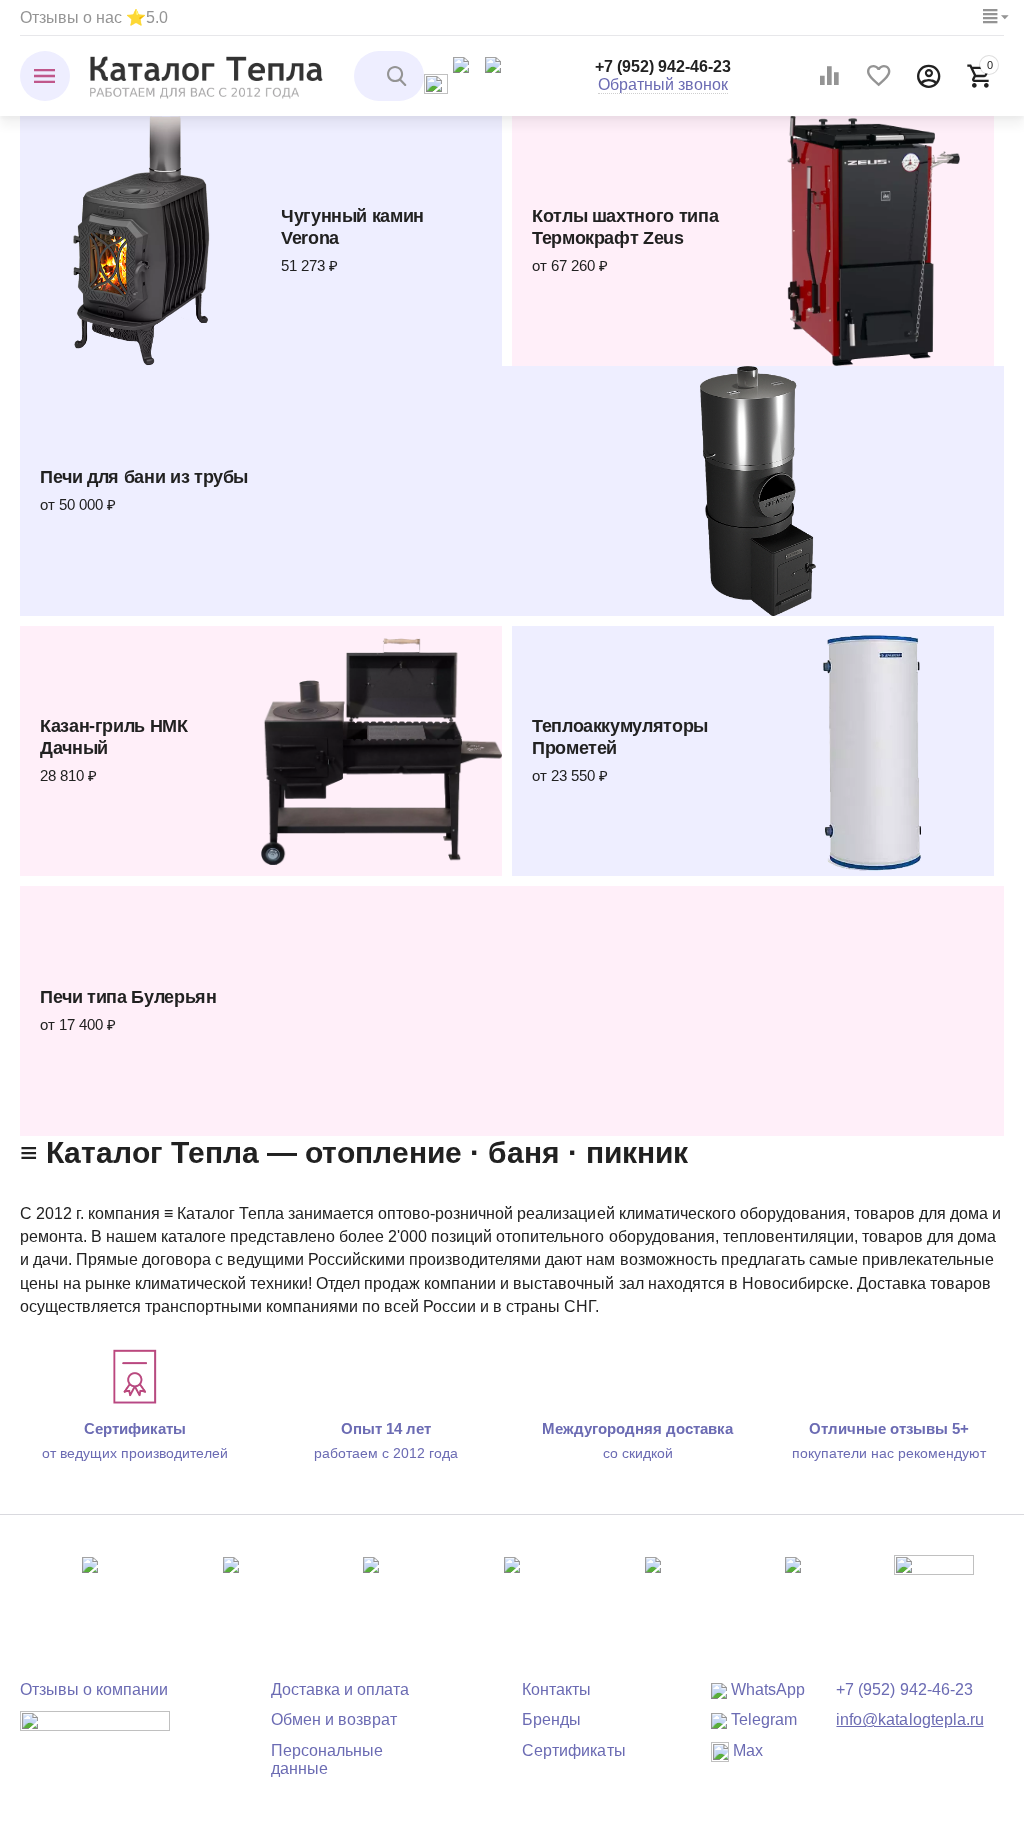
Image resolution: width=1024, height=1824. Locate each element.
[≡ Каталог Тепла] (206, 75)
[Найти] (399, 76)
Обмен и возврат (334, 1719)
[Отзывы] (95, 1735)
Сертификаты (573, 1750)
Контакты (556, 1689)
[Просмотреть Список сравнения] (829, 76)
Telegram (762, 1719)
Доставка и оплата (340, 1689)
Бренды (551, 1719)
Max (746, 1750)
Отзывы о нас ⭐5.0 (94, 17)
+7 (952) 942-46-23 (663, 66)
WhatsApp (766, 1689)
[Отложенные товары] (879, 76)
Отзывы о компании (94, 1689)
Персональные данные (327, 1759)
